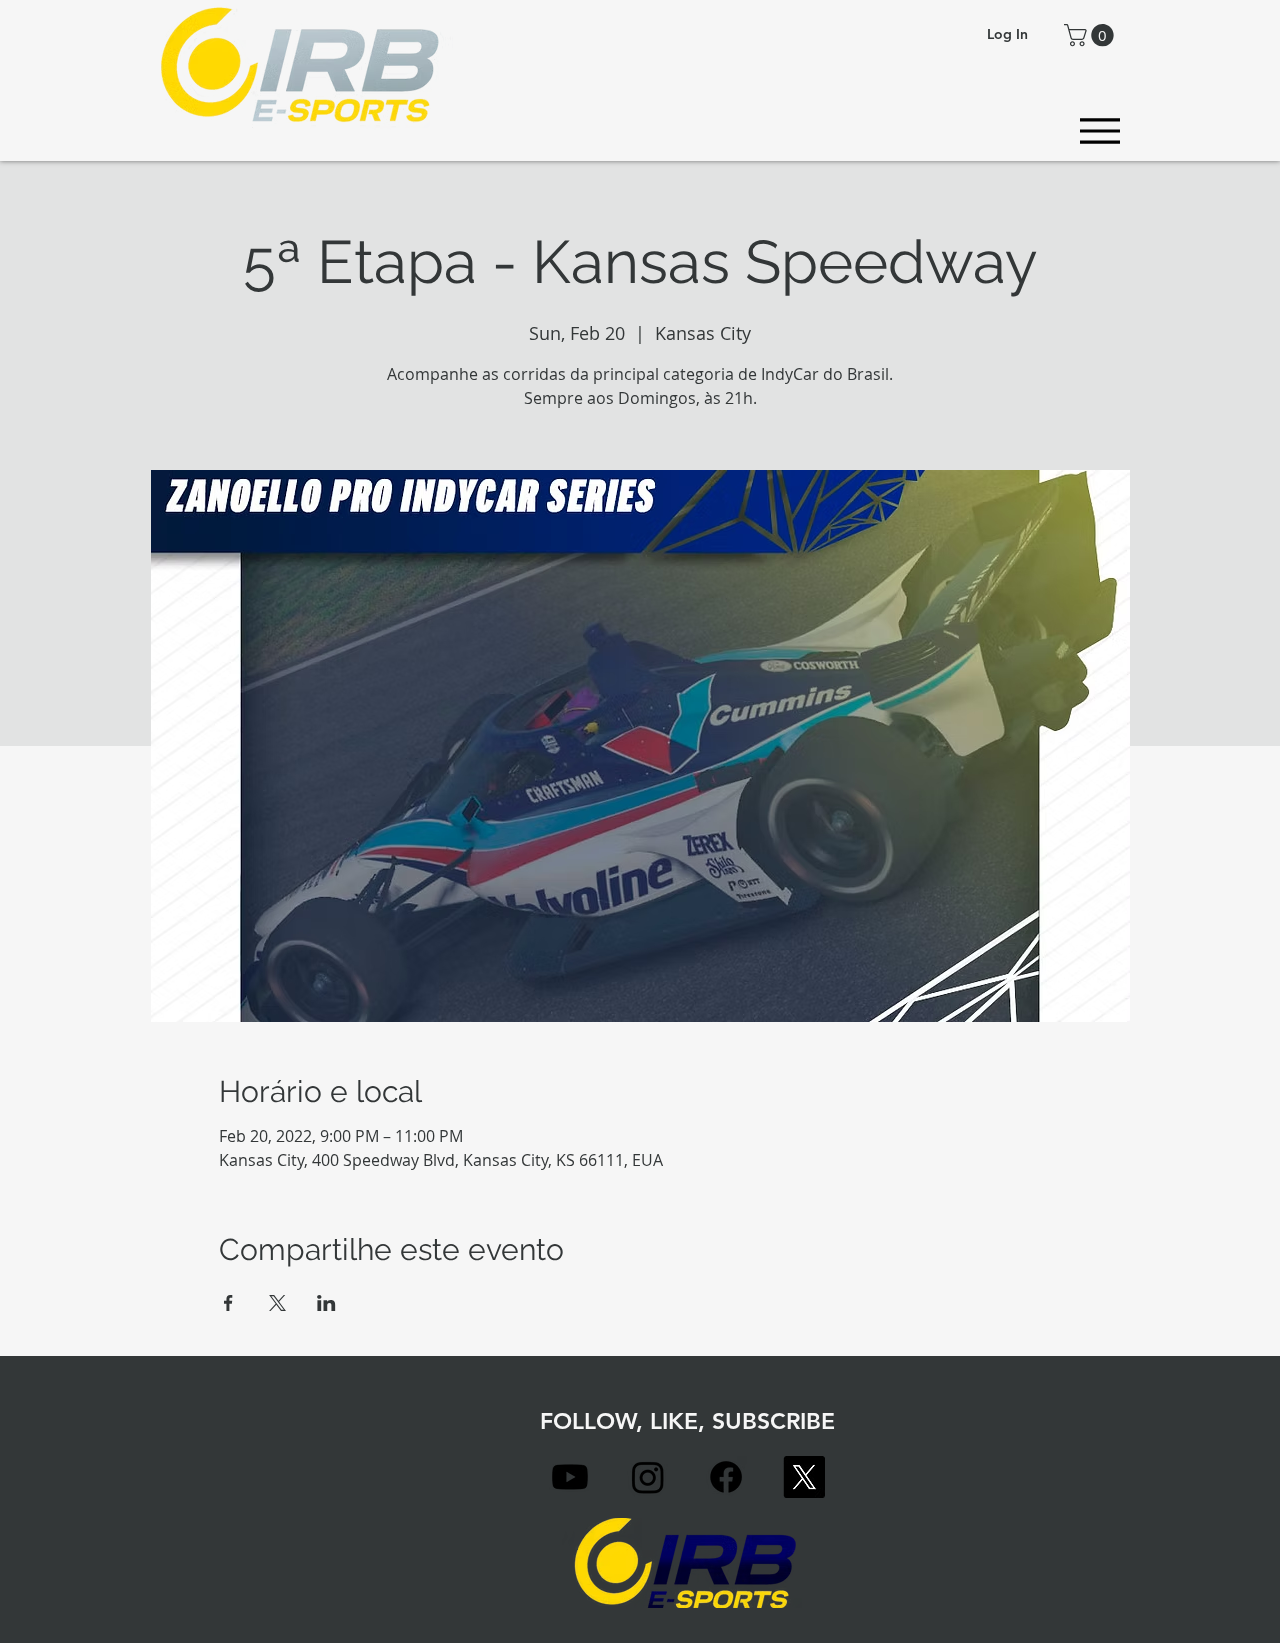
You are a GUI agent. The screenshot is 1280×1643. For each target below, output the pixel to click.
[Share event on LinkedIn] (326, 1303)
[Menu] (1099, 130)
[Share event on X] (277, 1303)
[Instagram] (648, 1477)
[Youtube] (570, 1477)
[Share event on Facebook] (228, 1303)
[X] (804, 1477)
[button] (1091, 35)
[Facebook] (726, 1477)
